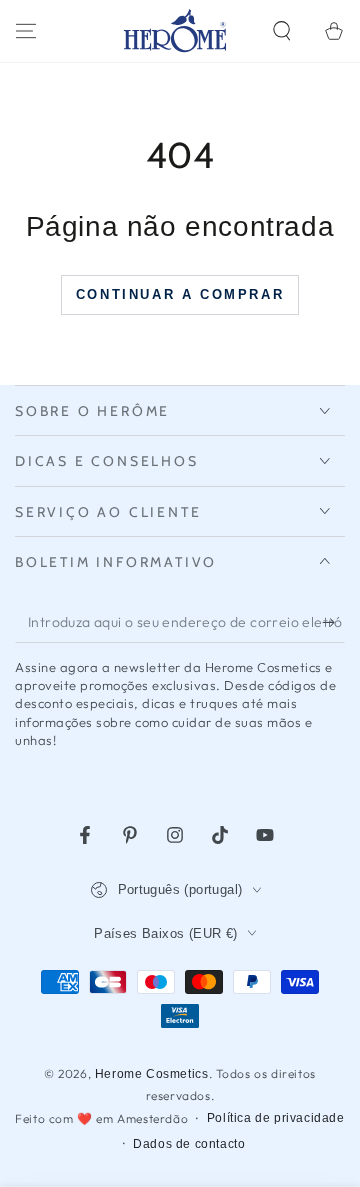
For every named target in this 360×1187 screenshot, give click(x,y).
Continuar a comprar (180, 294)
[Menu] (26, 31)
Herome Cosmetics (152, 1074)
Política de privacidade (276, 1118)
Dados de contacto (189, 1144)
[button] (282, 31)
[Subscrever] (333, 623)
